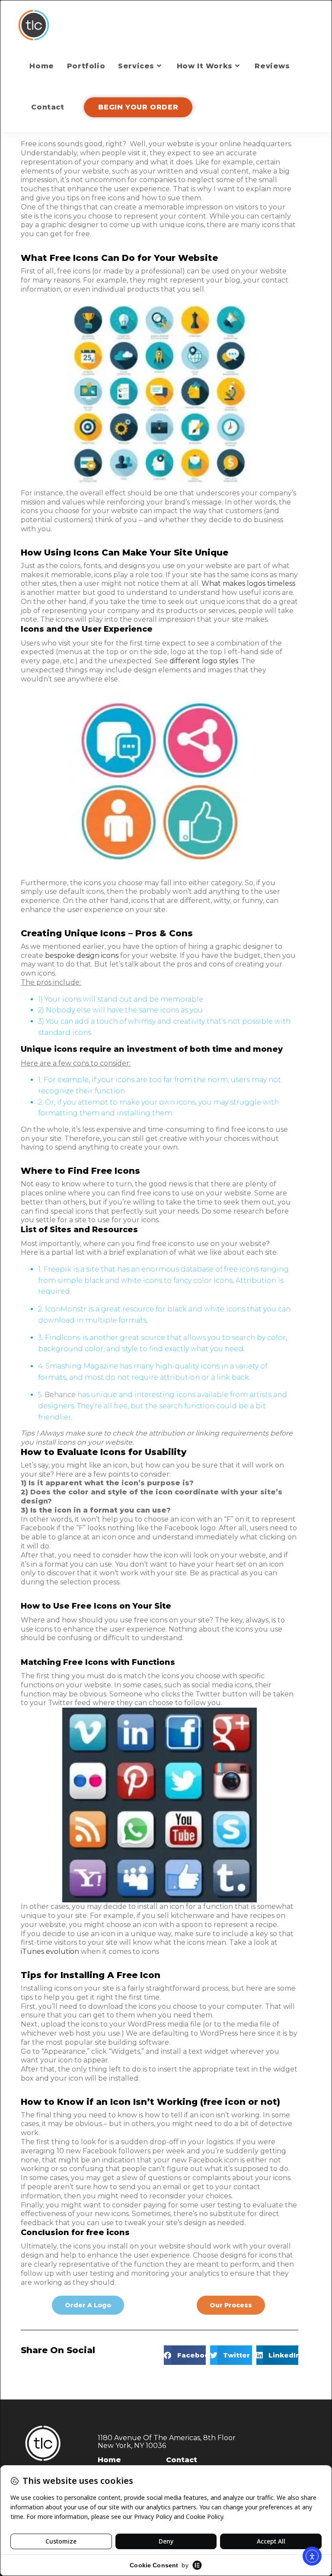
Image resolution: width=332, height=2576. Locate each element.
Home (109, 2460)
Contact (182, 2460)
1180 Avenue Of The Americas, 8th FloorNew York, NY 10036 (167, 2442)
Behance (60, 1395)
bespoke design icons (82, 956)
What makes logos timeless (248, 583)
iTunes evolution (50, 1951)
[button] (185, 2355)
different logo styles (204, 661)
